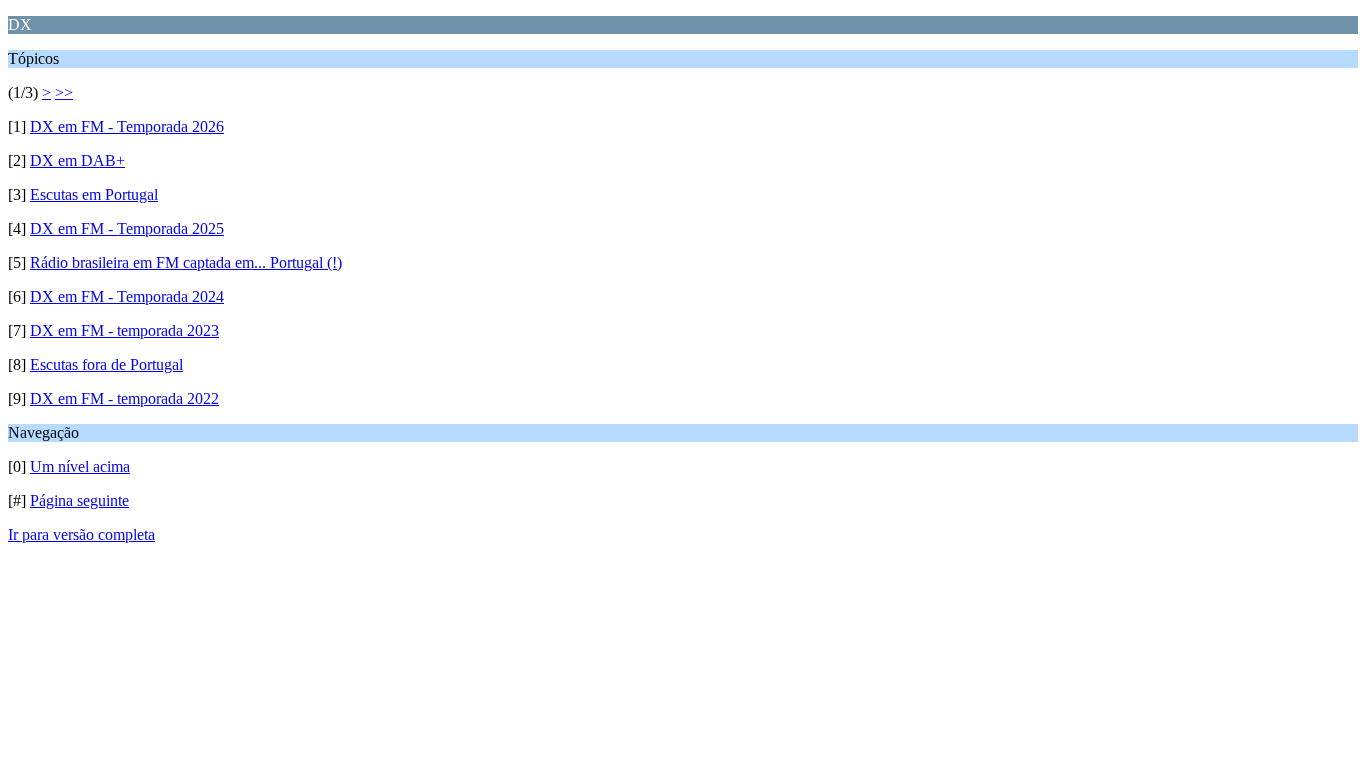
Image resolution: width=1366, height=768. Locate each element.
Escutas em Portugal (94, 194)
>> (64, 92)
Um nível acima (80, 466)
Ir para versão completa (81, 534)
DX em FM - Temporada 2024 (127, 296)
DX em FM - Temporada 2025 (127, 228)
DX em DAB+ (77, 160)
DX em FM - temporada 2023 (124, 330)
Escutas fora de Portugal (106, 364)
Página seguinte (79, 500)
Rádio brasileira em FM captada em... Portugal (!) (186, 262)
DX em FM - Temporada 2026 (127, 126)
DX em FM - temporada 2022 (124, 398)
